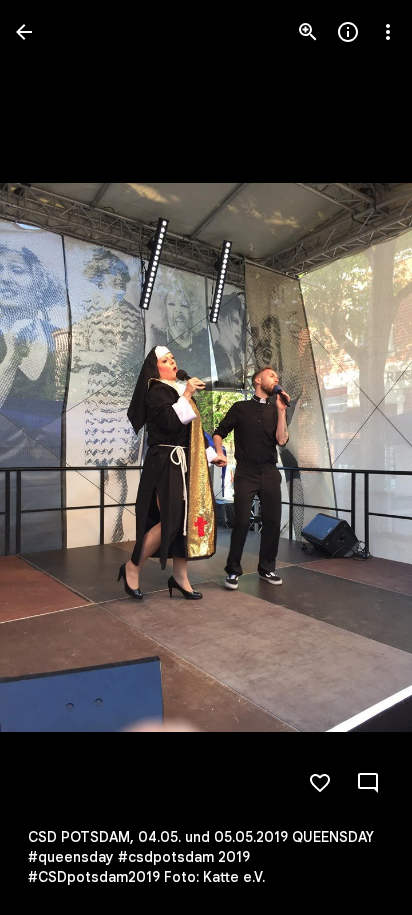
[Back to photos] (24, 32)
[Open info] (348, 32)
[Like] (320, 783)
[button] (56, 458)
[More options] (388, 32)
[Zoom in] (308, 32)
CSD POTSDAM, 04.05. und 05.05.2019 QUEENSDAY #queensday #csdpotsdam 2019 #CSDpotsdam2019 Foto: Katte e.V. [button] (201, 857)
